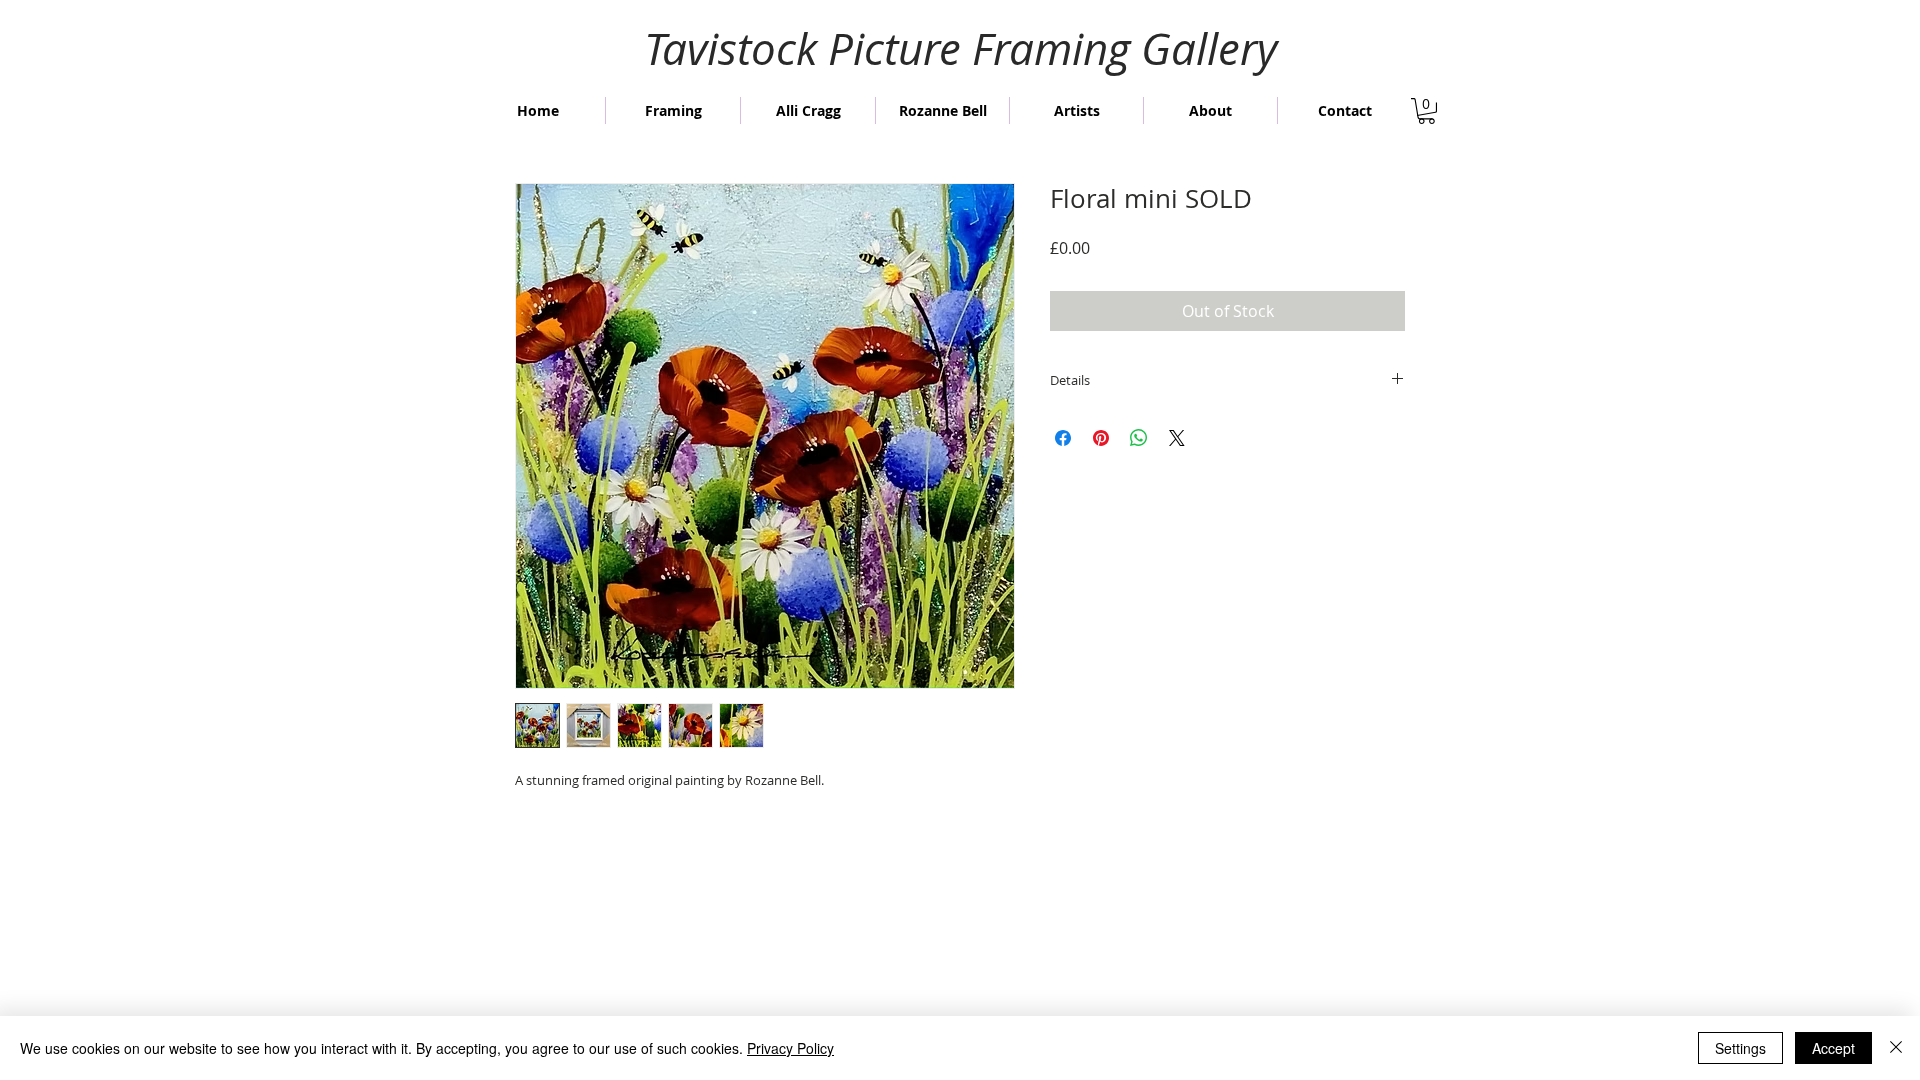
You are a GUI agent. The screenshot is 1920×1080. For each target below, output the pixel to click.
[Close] (1896, 1048)
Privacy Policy (790, 1048)
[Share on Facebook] (1063, 438)
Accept (1833, 1048)
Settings (1740, 1048)
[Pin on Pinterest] (1101, 438)
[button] (1426, 111)
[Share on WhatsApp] (1139, 438)
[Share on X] (1177, 438)
